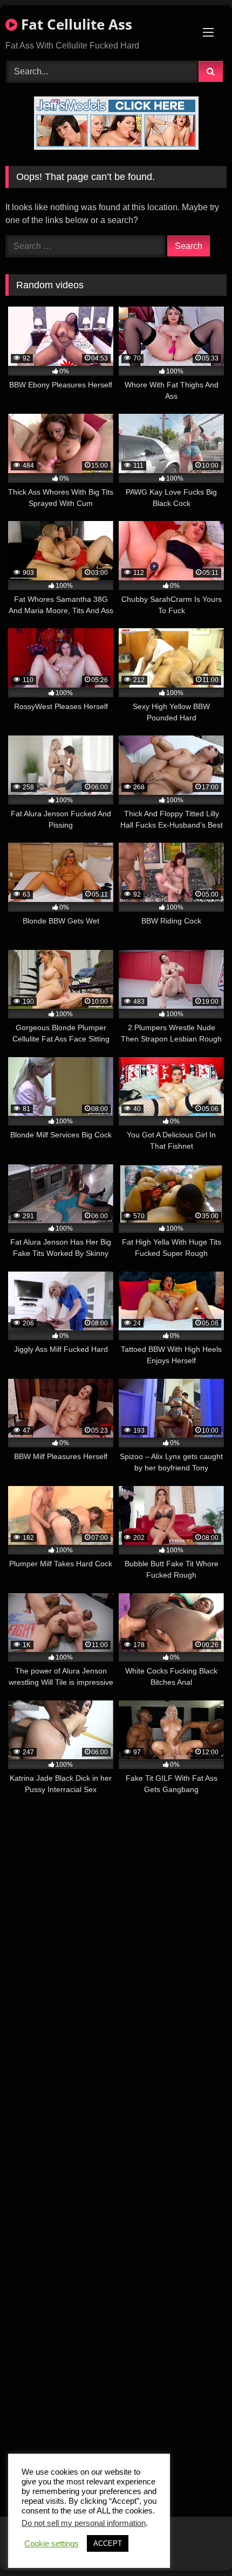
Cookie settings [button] (52, 2544)
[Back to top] (199, 2544)
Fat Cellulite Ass (75, 24)
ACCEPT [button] (108, 2543)
